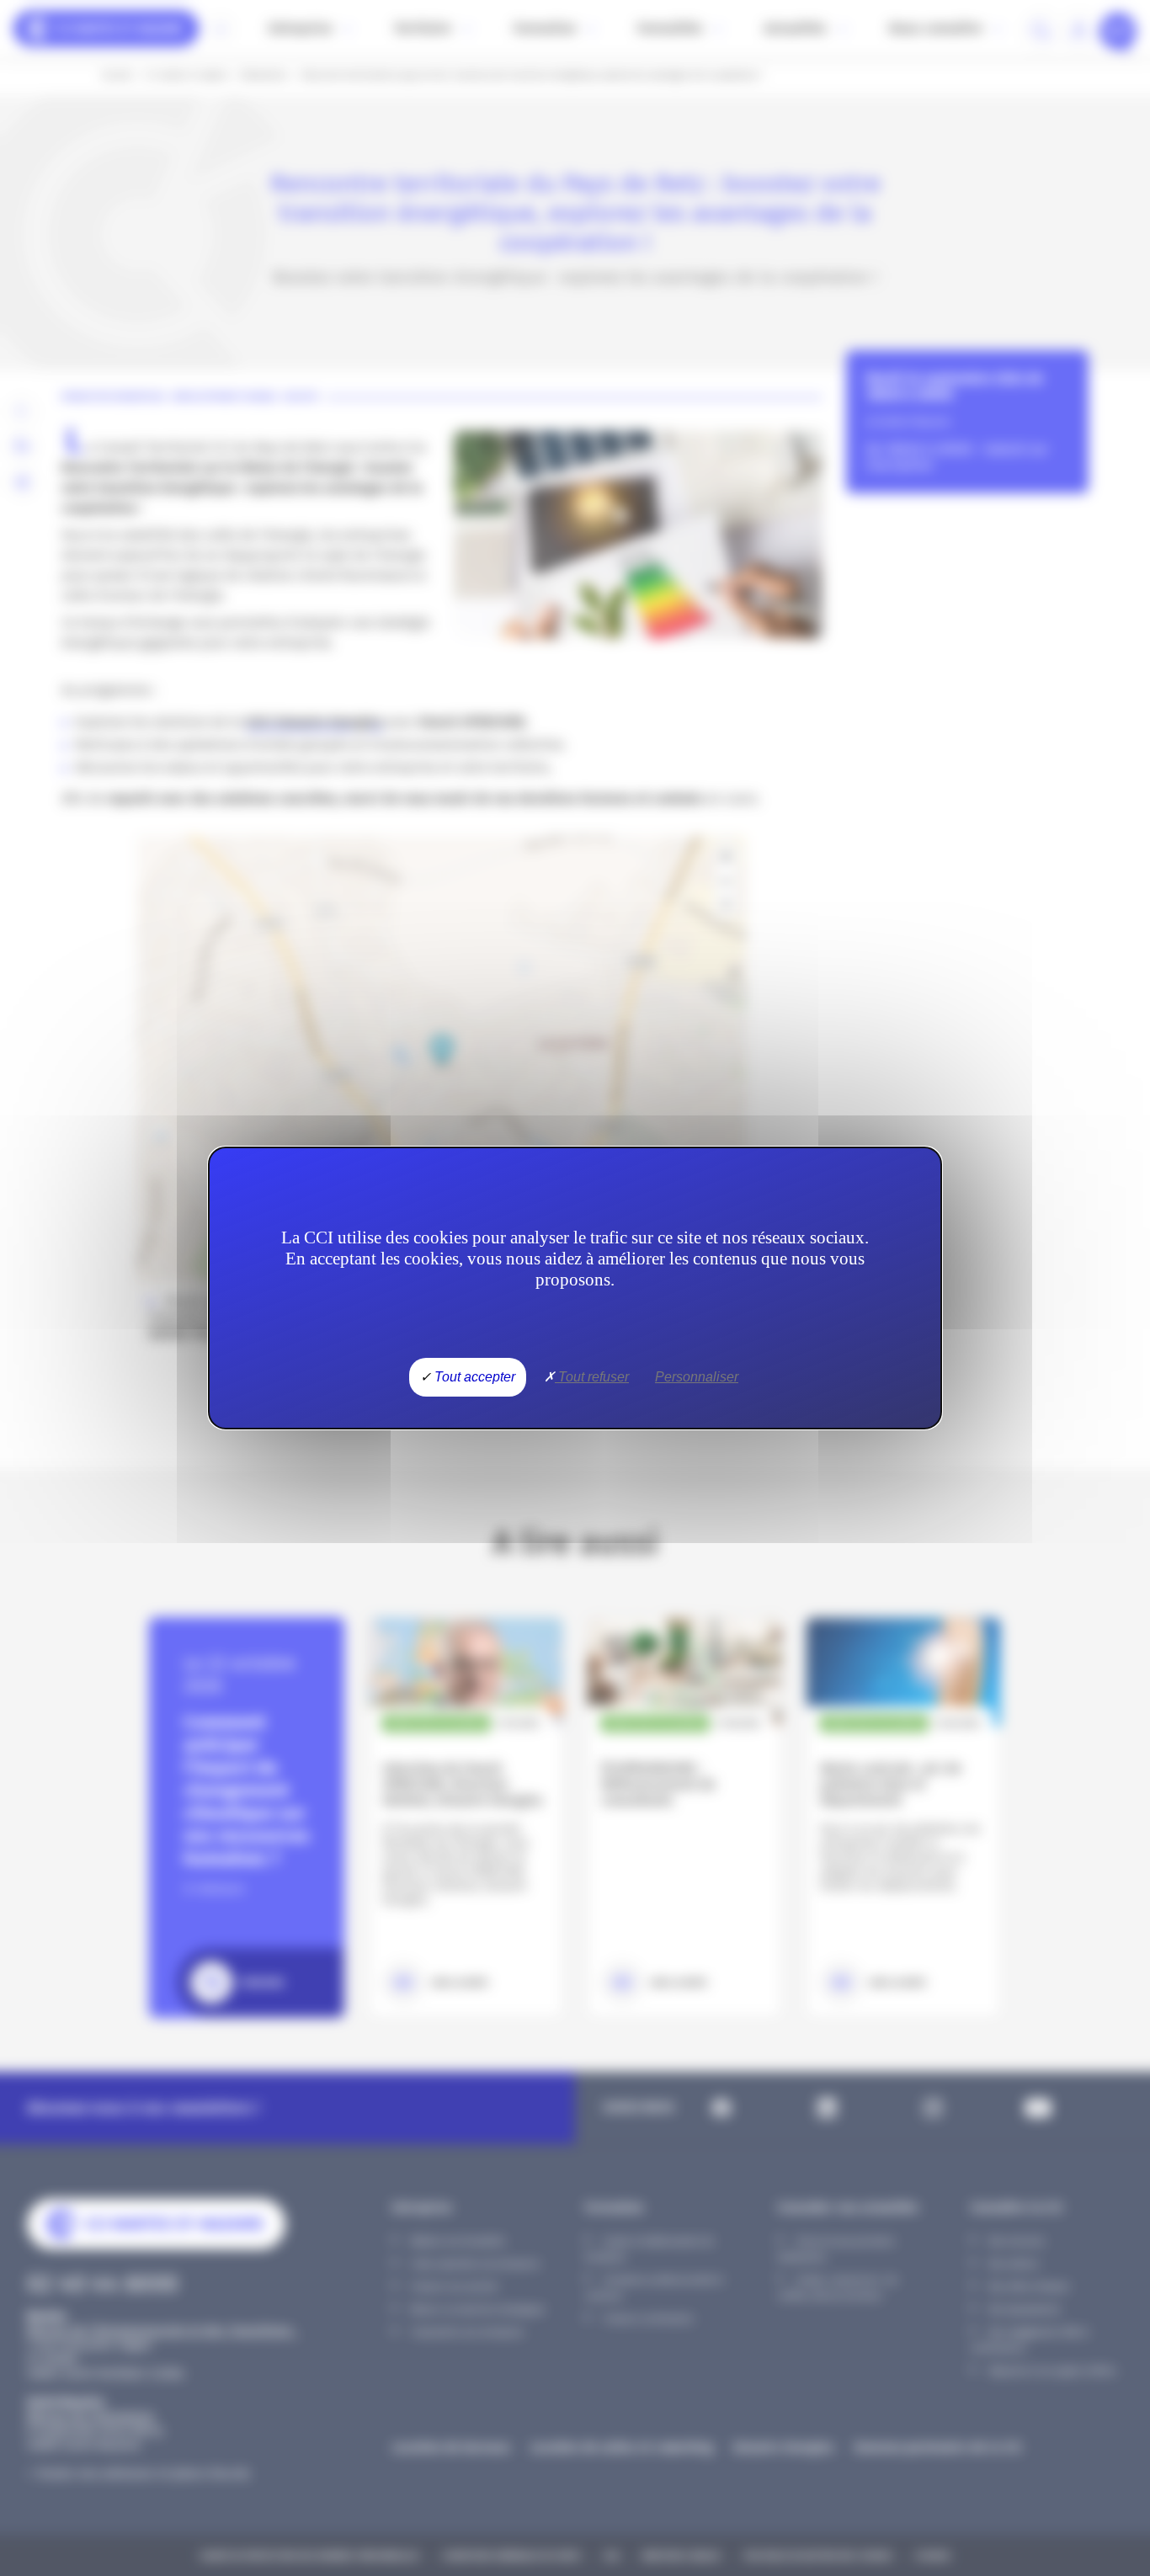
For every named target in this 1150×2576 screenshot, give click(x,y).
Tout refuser (592, 1377)
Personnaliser (697, 1377)
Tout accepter (473, 1377)
